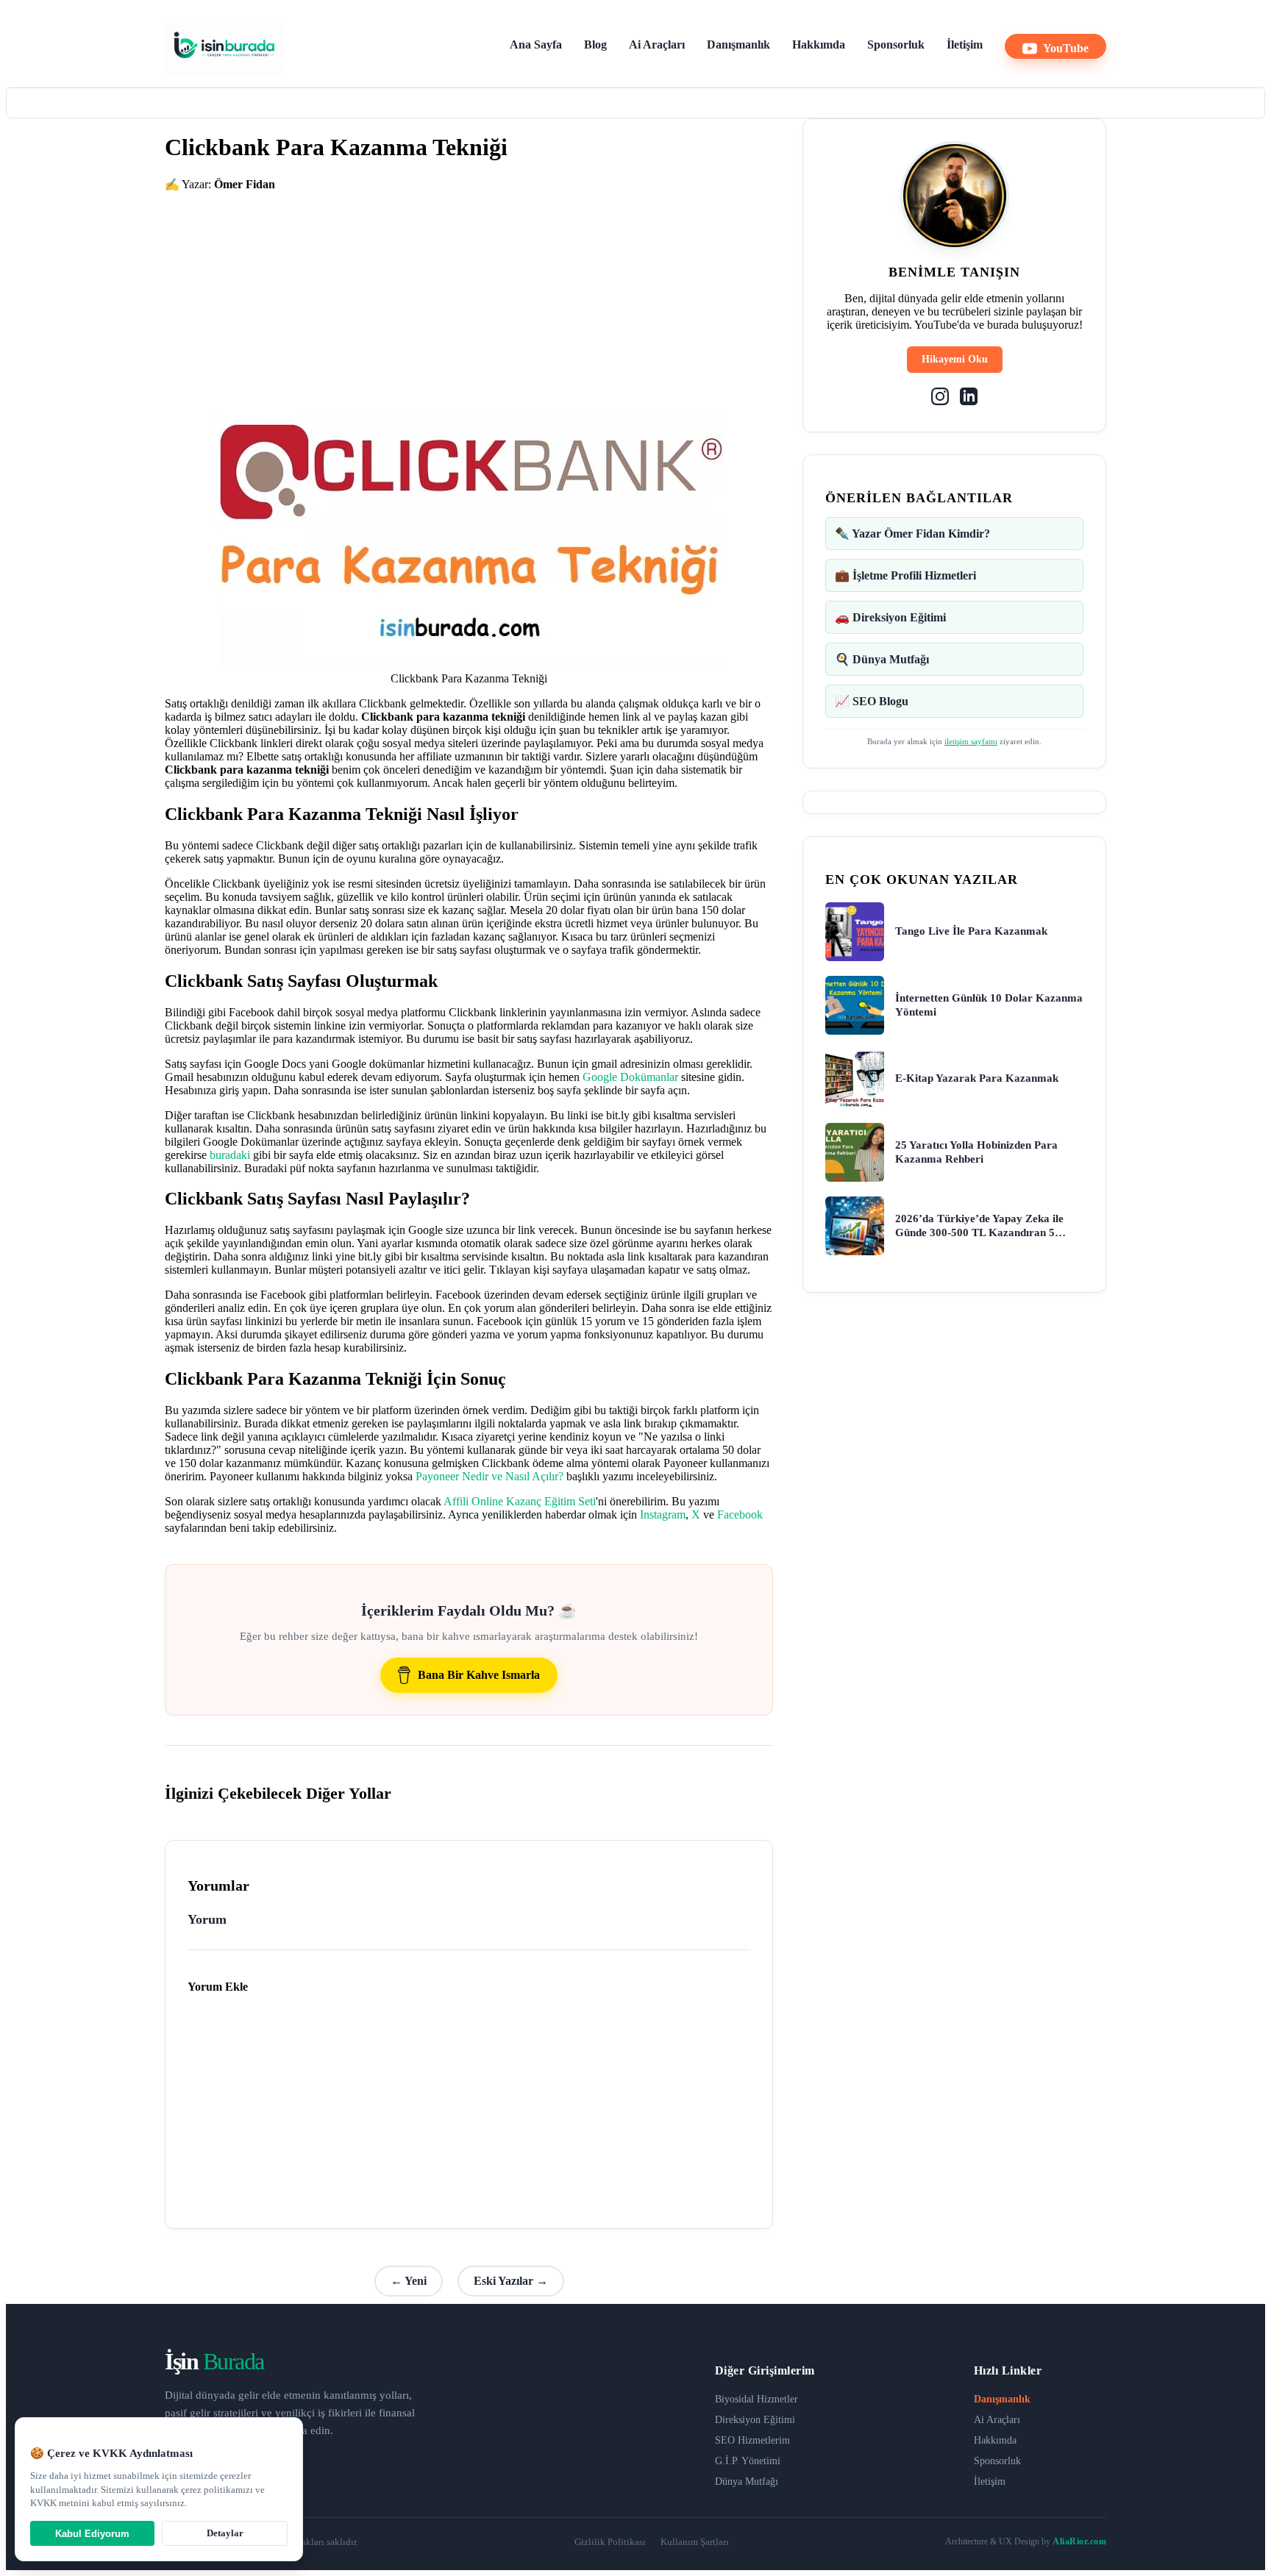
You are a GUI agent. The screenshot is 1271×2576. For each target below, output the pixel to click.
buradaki (230, 1155)
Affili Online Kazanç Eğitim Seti (520, 1501)
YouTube (1066, 48)
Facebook (740, 1514)
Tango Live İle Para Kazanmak (971, 931)
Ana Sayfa (536, 44)
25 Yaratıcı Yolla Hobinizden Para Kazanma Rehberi (976, 1152)
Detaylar (225, 2533)
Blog (595, 44)
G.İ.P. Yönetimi (748, 2461)
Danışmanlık (738, 44)
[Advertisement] (469, 294)
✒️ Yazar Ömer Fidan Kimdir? (912, 534)
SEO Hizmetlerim (752, 2440)
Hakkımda (819, 44)
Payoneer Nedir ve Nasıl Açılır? (489, 1476)
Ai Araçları (657, 44)
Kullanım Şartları (695, 2542)
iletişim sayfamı (971, 741)
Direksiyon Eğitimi (755, 2420)
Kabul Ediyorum (92, 2534)
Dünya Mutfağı (747, 2482)
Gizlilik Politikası (610, 2542)
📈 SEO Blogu (872, 701)
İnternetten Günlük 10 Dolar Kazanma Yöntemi (989, 1005)
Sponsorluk (896, 44)
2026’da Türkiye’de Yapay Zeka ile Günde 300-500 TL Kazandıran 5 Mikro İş (979, 1227)
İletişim (965, 44)
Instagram (663, 1514)
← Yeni (409, 2281)
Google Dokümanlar (630, 1077)
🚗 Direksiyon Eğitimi (890, 617)
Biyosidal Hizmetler (756, 2399)
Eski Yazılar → (511, 2281)
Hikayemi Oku (955, 359)
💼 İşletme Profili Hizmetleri (905, 575)
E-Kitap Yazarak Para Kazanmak (977, 1078)
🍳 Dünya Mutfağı (882, 659)
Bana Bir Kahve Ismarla (479, 1675)
